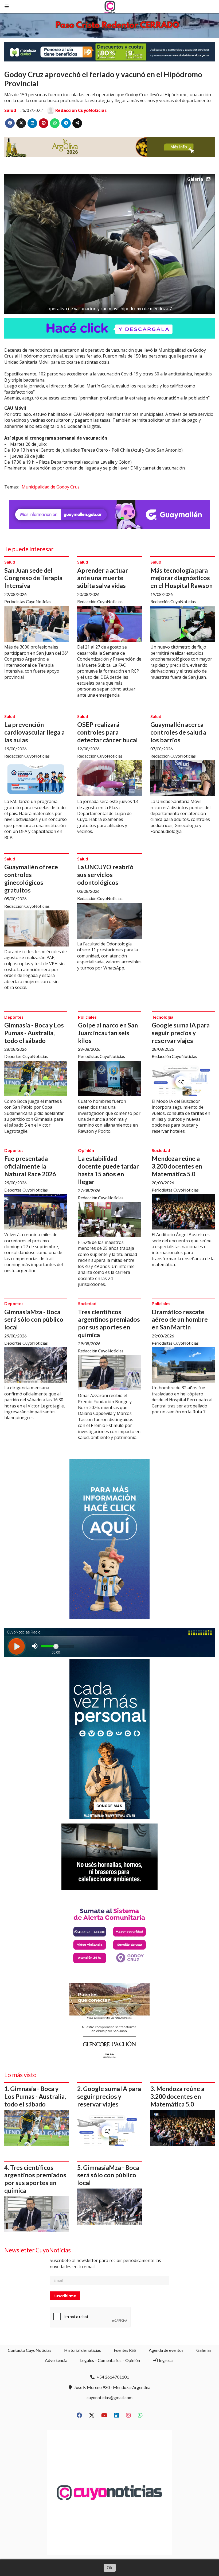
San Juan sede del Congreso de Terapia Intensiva (33, 578)
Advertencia (56, 2360)
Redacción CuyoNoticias (81, 110)
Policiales (87, 1017)
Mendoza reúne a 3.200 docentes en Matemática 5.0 (177, 1166)
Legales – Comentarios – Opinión (110, 2360)
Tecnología (163, 1017)
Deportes (14, 1017)
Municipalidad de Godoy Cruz (51, 487)
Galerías (204, 2350)
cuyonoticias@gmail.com (109, 2397)
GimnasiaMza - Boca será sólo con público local (34, 1320)
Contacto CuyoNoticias (30, 2350)
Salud (10, 110)
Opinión (86, 1150)
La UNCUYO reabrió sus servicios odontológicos (105, 875)
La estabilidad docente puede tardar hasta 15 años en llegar (108, 1170)
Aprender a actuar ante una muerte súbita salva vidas (103, 578)
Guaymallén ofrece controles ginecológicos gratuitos (31, 878)
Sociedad (161, 1150)
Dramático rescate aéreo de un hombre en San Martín (180, 1320)
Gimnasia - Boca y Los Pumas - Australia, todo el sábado (34, 1033)
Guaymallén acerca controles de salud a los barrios (178, 732)
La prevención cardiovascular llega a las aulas (34, 732)
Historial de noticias (83, 2350)
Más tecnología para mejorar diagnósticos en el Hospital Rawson (181, 578)
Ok (110, 2568)
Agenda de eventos (166, 2350)
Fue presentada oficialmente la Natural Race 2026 (30, 1166)
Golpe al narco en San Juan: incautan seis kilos (108, 1033)
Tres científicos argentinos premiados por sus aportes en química (109, 1323)
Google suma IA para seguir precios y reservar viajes (181, 1033)
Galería (195, 179)
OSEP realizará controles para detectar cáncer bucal (107, 732)
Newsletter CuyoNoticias (38, 2250)
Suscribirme (65, 2296)
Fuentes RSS (125, 2350)
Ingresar (166, 2360)
